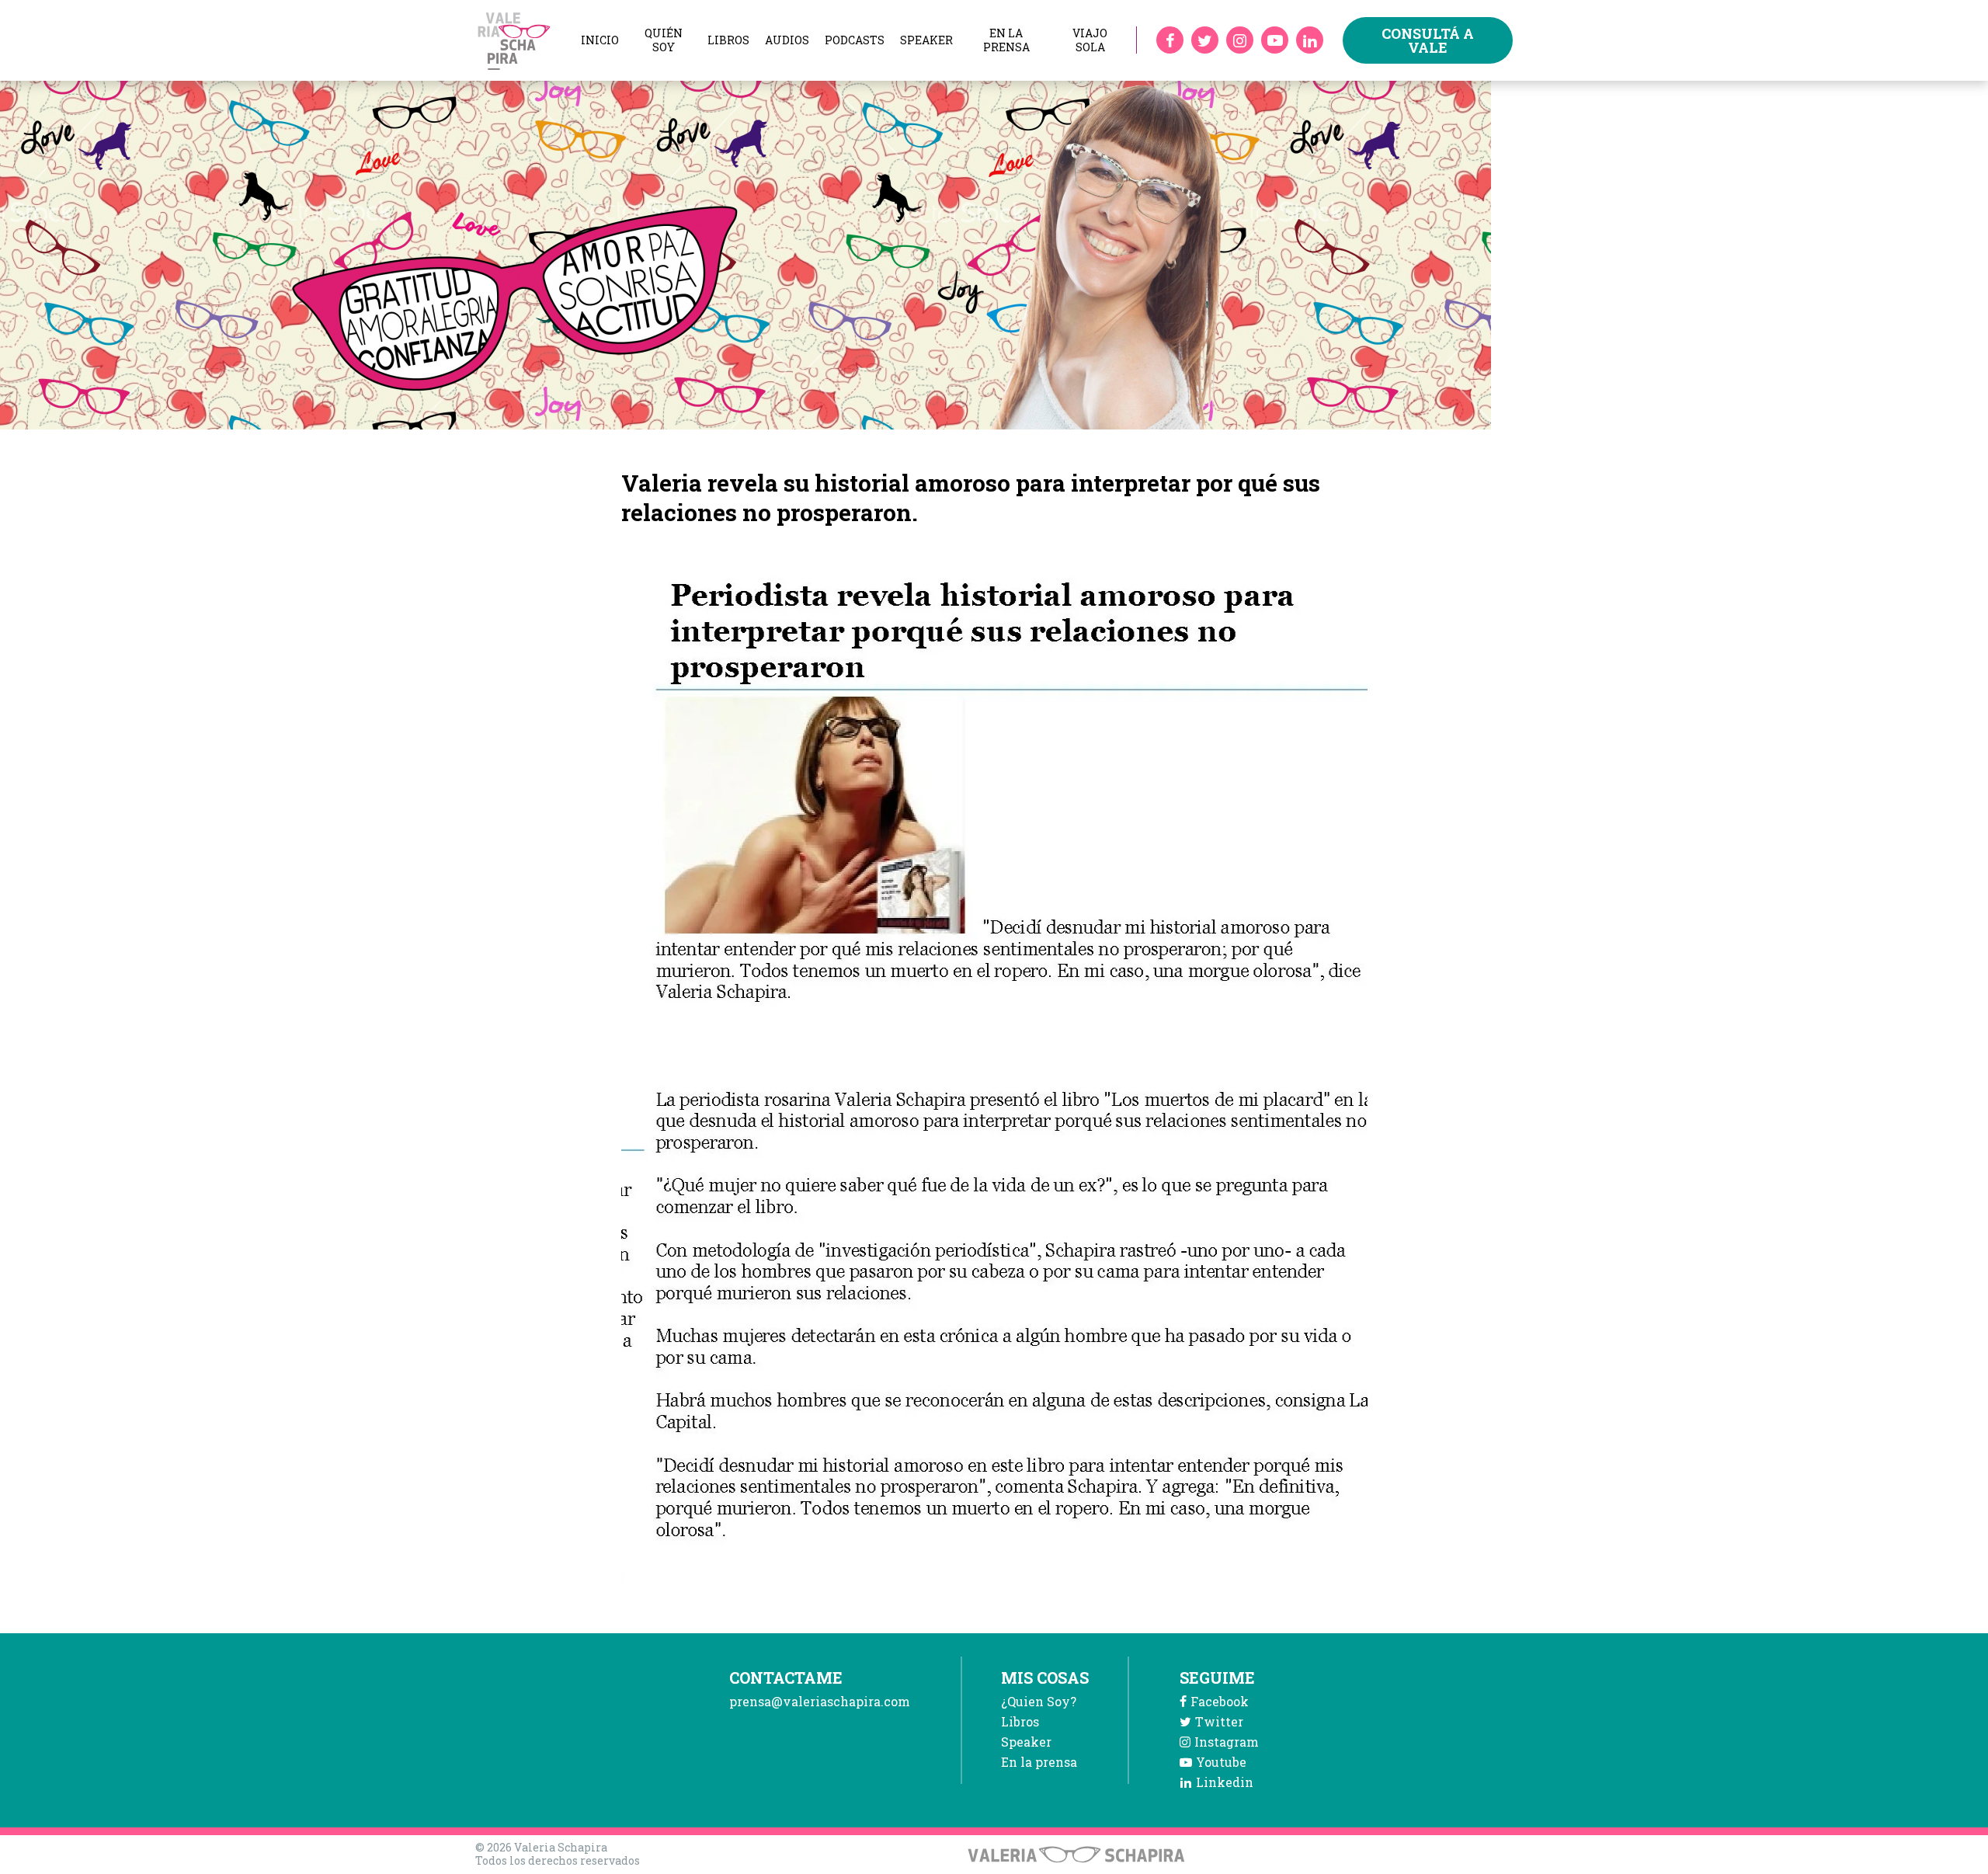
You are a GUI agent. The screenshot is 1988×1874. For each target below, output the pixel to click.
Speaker (926, 40)
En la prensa (1006, 40)
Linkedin (1225, 1782)
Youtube (1221, 1762)
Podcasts (855, 40)
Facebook (1220, 1701)
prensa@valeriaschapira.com (820, 1701)
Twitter (1219, 1721)
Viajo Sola (1090, 40)
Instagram (1227, 1742)
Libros (728, 40)
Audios (787, 40)
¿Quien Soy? (1039, 1701)
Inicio (600, 40)
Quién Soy (664, 40)
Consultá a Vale (1428, 40)
